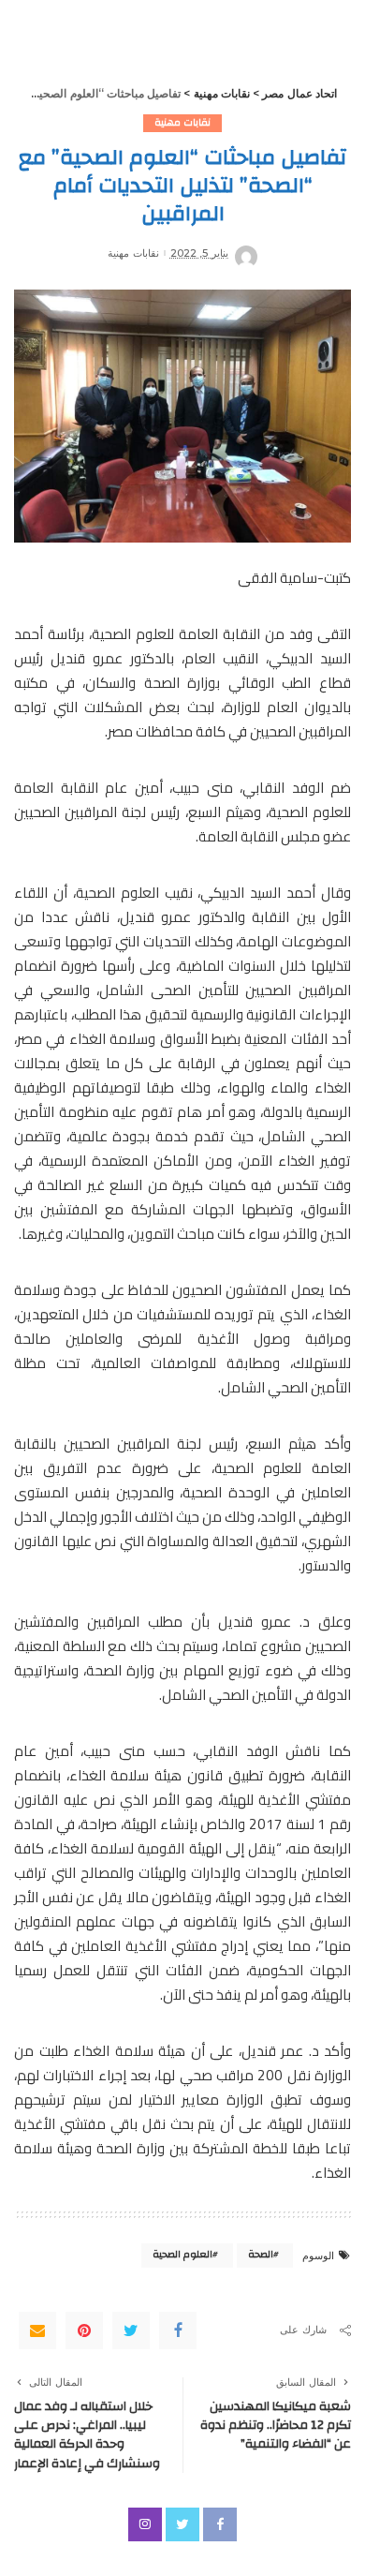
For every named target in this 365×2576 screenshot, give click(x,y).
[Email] (37, 2330)
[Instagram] (145, 2524)
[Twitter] (131, 2330)
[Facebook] (178, 2330)
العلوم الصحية (182, 2255)
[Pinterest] (84, 2330)
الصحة (261, 2255)
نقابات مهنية (182, 123)
